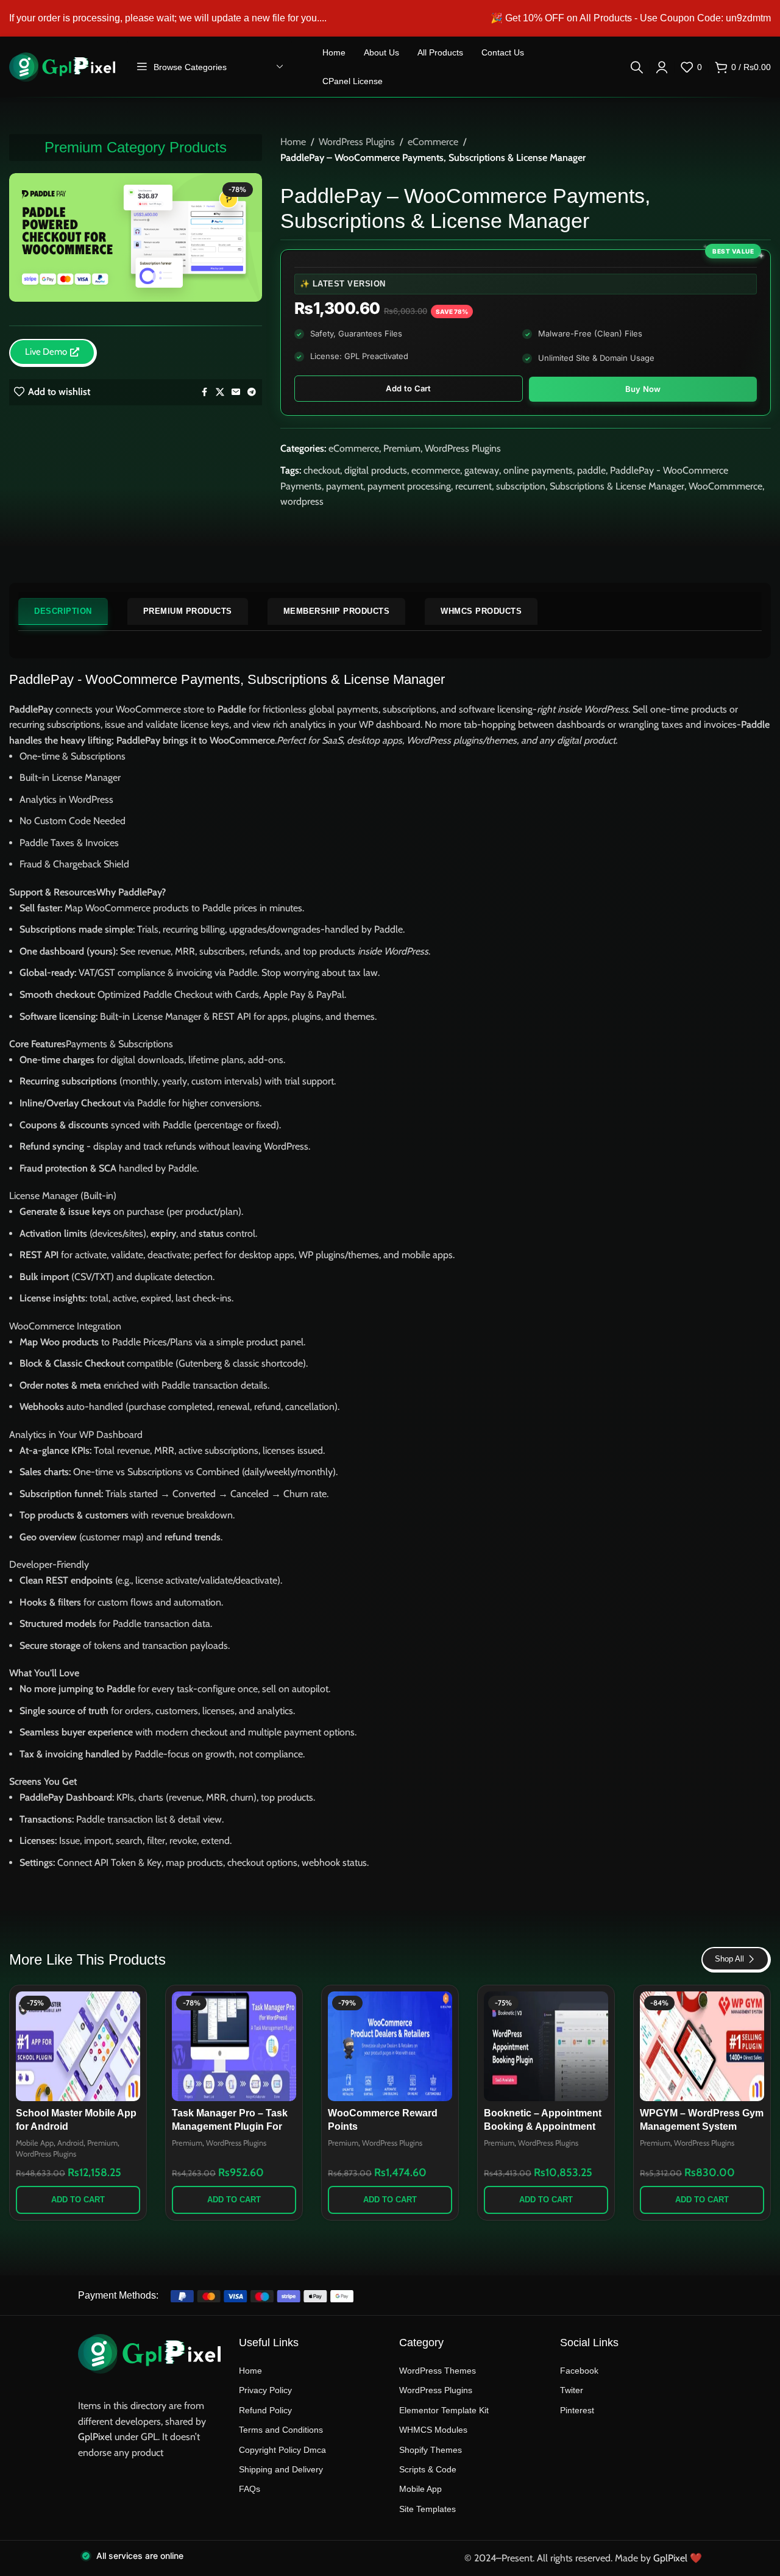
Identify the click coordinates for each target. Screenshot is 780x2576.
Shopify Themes (431, 2450)
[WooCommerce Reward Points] (390, 2046)
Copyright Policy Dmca (282, 2450)
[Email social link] (236, 392)
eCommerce (433, 142)
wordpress (302, 501)
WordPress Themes (438, 2371)
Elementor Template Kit (444, 2410)
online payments (538, 470)
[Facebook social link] (205, 392)
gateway (482, 470)
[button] (78, 2200)
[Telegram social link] (252, 392)
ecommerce (436, 470)
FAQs (250, 2489)
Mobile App (35, 2143)
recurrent (473, 486)
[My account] (662, 67)
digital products (376, 470)
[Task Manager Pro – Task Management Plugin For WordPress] (234, 2046)
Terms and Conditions (281, 2430)
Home (293, 142)
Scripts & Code (428, 2469)
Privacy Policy (265, 2390)
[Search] (637, 67)
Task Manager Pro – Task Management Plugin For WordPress (230, 2127)
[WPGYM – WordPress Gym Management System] (702, 2046)
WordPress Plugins (357, 142)
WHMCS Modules (433, 2430)
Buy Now (643, 389)
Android (70, 2143)
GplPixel (95, 2437)
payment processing (409, 486)
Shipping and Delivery (281, 2469)
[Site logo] (62, 66)
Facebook (579, 2371)
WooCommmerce (725, 486)
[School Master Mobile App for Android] (78, 2046)
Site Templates (427, 2509)
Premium (402, 448)
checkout (322, 470)
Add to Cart (408, 388)
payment (345, 486)
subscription (521, 486)
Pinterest (577, 2410)
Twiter (572, 2390)
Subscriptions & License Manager (617, 486)
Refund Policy (265, 2410)
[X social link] (220, 392)
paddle (591, 470)
